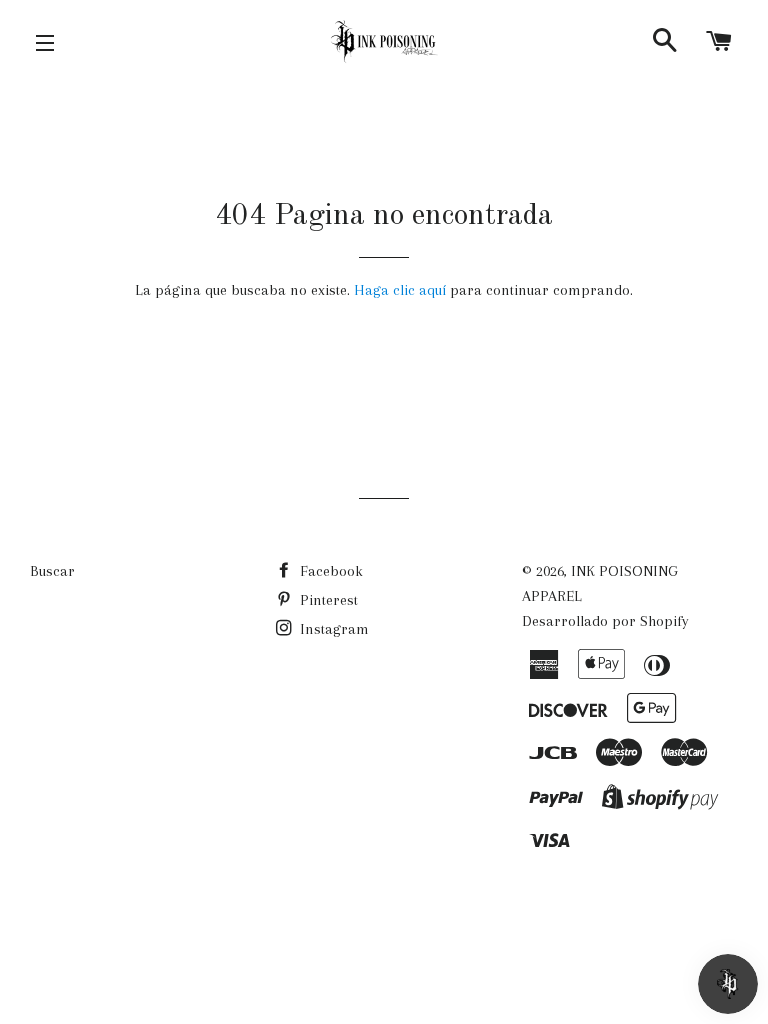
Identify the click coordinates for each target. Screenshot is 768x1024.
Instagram (332, 629)
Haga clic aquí (402, 290)
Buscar (52, 571)
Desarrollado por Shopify (605, 621)
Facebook (329, 571)
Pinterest (327, 600)
